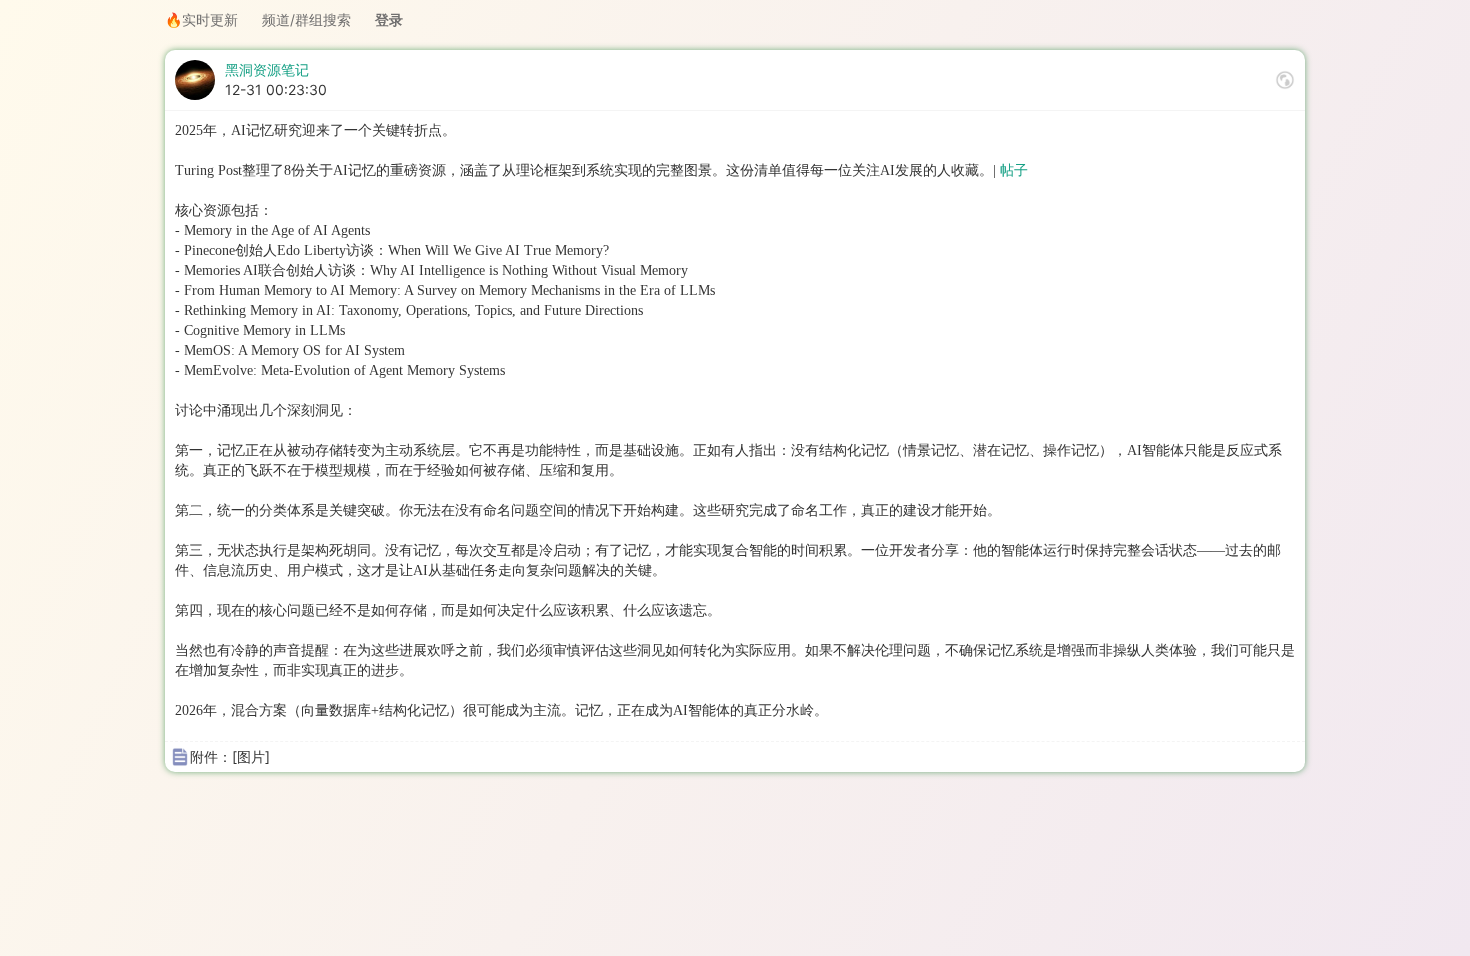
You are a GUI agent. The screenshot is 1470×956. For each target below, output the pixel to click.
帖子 (1014, 170)
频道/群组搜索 (306, 19)
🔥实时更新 (201, 19)
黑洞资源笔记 (267, 69)
